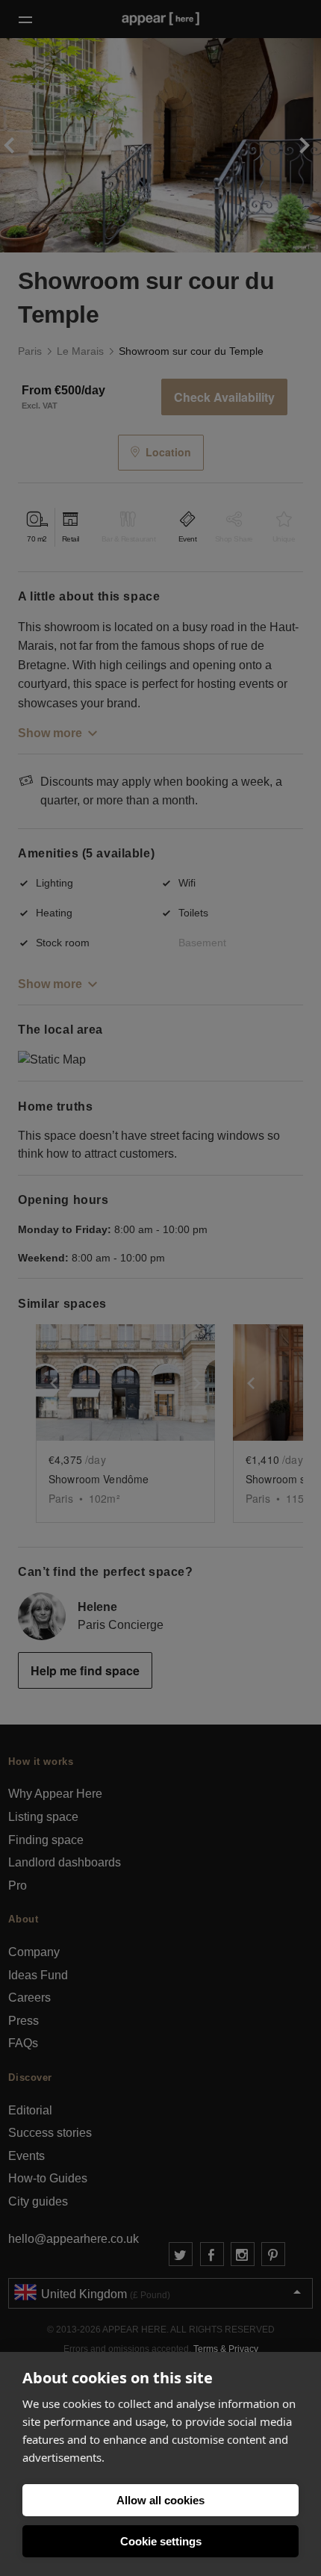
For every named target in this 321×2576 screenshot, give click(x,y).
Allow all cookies (160, 2500)
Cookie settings (161, 2541)
